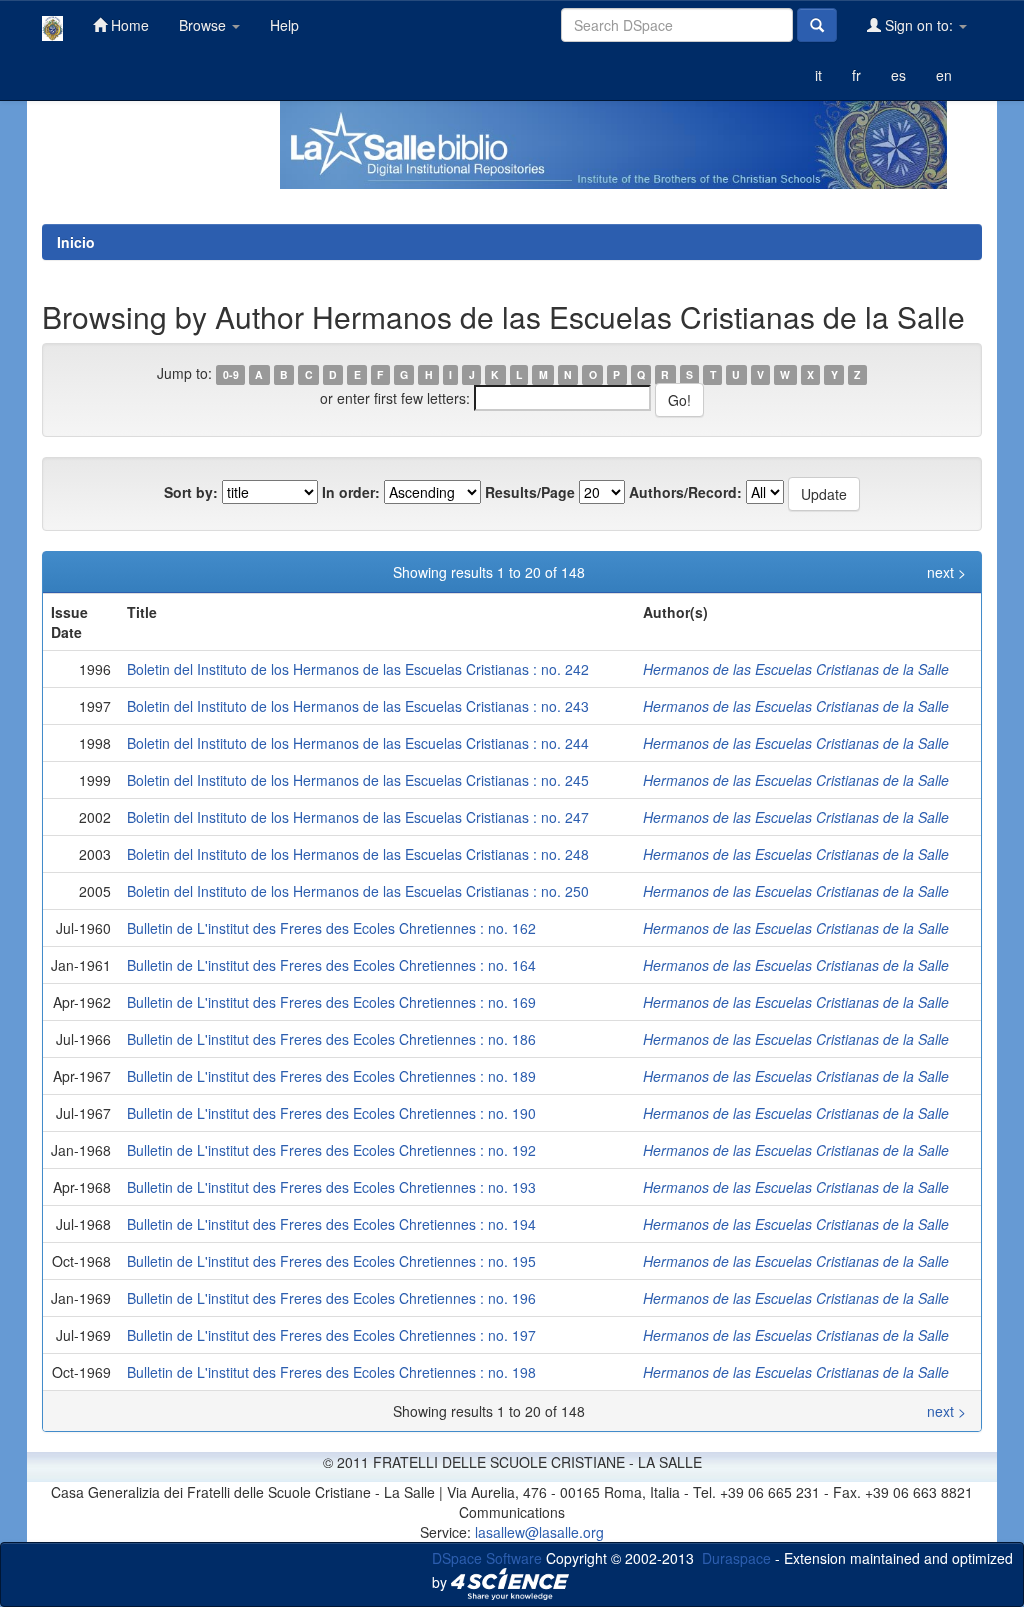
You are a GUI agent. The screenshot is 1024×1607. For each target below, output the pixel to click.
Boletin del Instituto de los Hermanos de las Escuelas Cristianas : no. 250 (358, 891)
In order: (351, 492)
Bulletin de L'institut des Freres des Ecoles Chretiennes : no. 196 (331, 1298)
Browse (204, 25)
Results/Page (530, 492)
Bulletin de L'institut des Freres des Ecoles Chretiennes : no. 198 (331, 1372)
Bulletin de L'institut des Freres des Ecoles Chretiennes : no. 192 (331, 1150)
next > (946, 572)
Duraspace (736, 1558)
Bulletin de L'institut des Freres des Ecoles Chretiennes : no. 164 (331, 965)
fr (856, 75)
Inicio (76, 242)
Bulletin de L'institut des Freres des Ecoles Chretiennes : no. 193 (331, 1187)
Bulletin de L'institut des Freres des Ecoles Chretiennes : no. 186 (331, 1039)
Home (128, 25)
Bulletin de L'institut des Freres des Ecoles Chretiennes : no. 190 (331, 1113)
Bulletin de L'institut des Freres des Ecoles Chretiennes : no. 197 (331, 1335)
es (898, 75)
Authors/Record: (685, 492)
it (818, 75)
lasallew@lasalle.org (539, 1532)
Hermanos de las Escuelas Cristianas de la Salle (796, 669)
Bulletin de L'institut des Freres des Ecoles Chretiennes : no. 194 (331, 1224)
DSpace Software (487, 1558)
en (944, 75)
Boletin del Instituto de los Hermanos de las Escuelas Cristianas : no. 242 (358, 669)
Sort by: (191, 492)
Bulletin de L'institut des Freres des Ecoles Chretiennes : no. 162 (331, 928)
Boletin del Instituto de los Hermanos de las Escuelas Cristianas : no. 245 (358, 780)
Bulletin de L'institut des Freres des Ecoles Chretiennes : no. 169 (331, 1002)
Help (284, 25)
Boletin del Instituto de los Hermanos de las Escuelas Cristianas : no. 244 (358, 743)
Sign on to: (919, 25)
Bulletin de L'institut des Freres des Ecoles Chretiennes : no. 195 (331, 1261)
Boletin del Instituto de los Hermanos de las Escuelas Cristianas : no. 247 (358, 817)
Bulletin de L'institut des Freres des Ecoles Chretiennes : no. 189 (331, 1076)
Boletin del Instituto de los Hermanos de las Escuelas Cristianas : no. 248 (358, 854)
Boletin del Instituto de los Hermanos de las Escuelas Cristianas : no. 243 (358, 706)
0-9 (231, 374)
